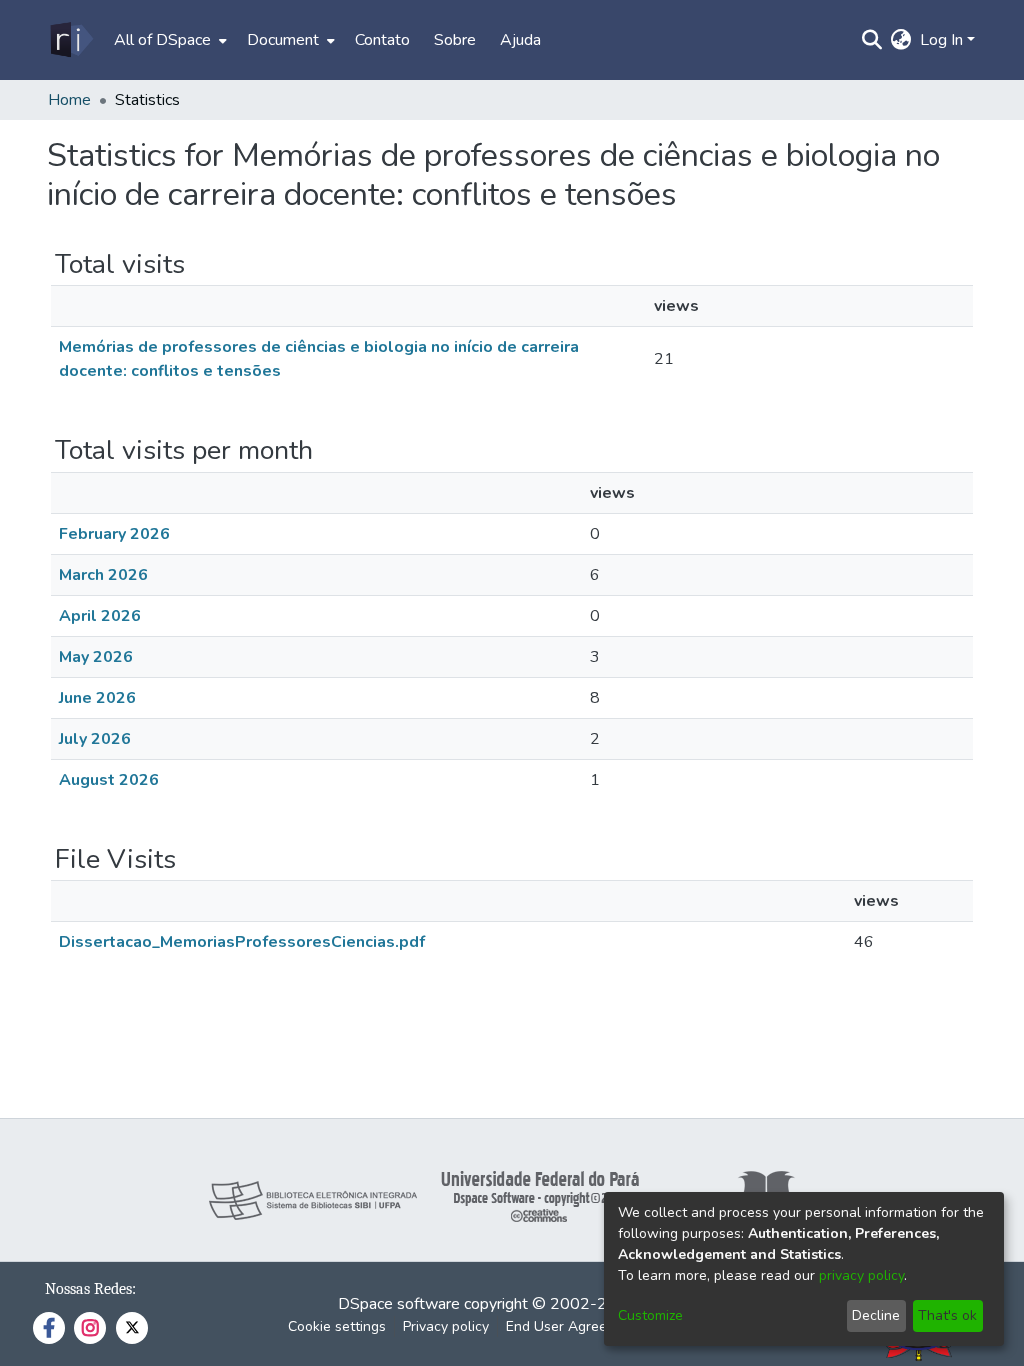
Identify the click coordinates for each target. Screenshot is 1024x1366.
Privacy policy (446, 1326)
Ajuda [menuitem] (520, 40)
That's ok (947, 1315)
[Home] (70, 40)
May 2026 (96, 657)
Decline (876, 1315)
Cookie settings (337, 1326)
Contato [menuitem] (382, 40)
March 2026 (103, 575)
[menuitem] (168, 40)
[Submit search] (872, 40)
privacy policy (861, 1275)
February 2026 (114, 534)
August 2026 (109, 780)
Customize (650, 1315)
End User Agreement (572, 1326)
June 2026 (97, 698)
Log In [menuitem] (941, 40)
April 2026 (100, 616)
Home (69, 100)
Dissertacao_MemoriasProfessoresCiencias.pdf (242, 942)
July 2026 (95, 739)
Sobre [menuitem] (455, 40)
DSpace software (399, 1304)
